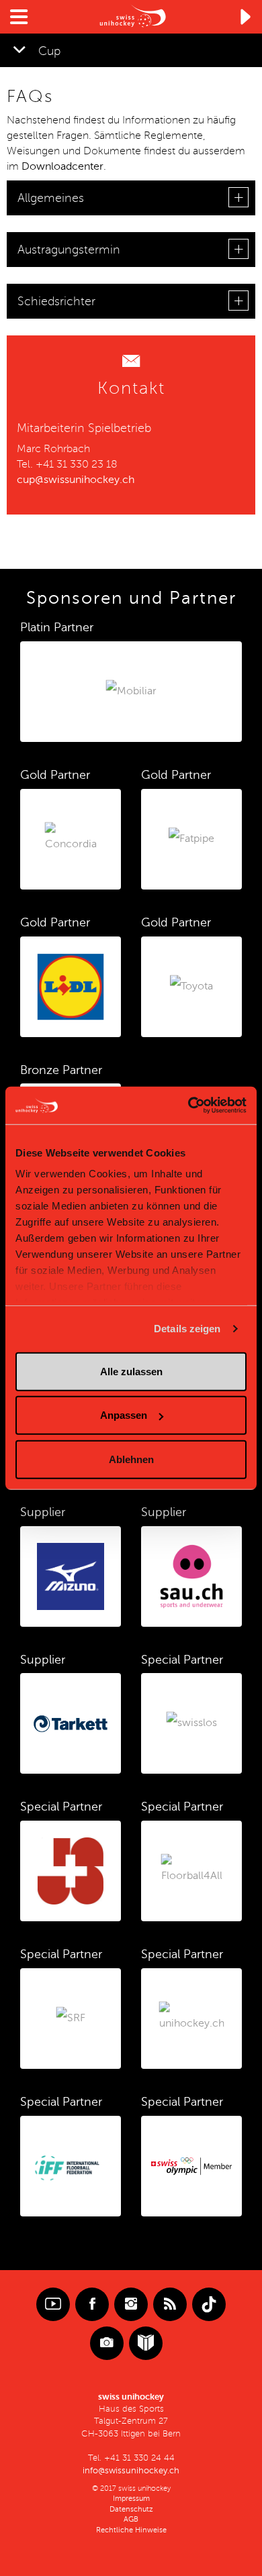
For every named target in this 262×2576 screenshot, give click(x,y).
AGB (131, 2519)
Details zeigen (187, 1329)
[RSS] (170, 2304)
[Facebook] (92, 2304)
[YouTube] (53, 2304)
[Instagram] (131, 2304)
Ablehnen (131, 1459)
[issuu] (146, 2343)
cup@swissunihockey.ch (76, 480)
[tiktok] (209, 2304)
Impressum (131, 2499)
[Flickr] (107, 2343)
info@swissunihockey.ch (131, 2471)
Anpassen (124, 1415)
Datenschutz (131, 2509)
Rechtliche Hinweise (131, 2530)
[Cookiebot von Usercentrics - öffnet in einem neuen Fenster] (188, 1106)
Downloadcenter (62, 166)
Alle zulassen (131, 1371)
